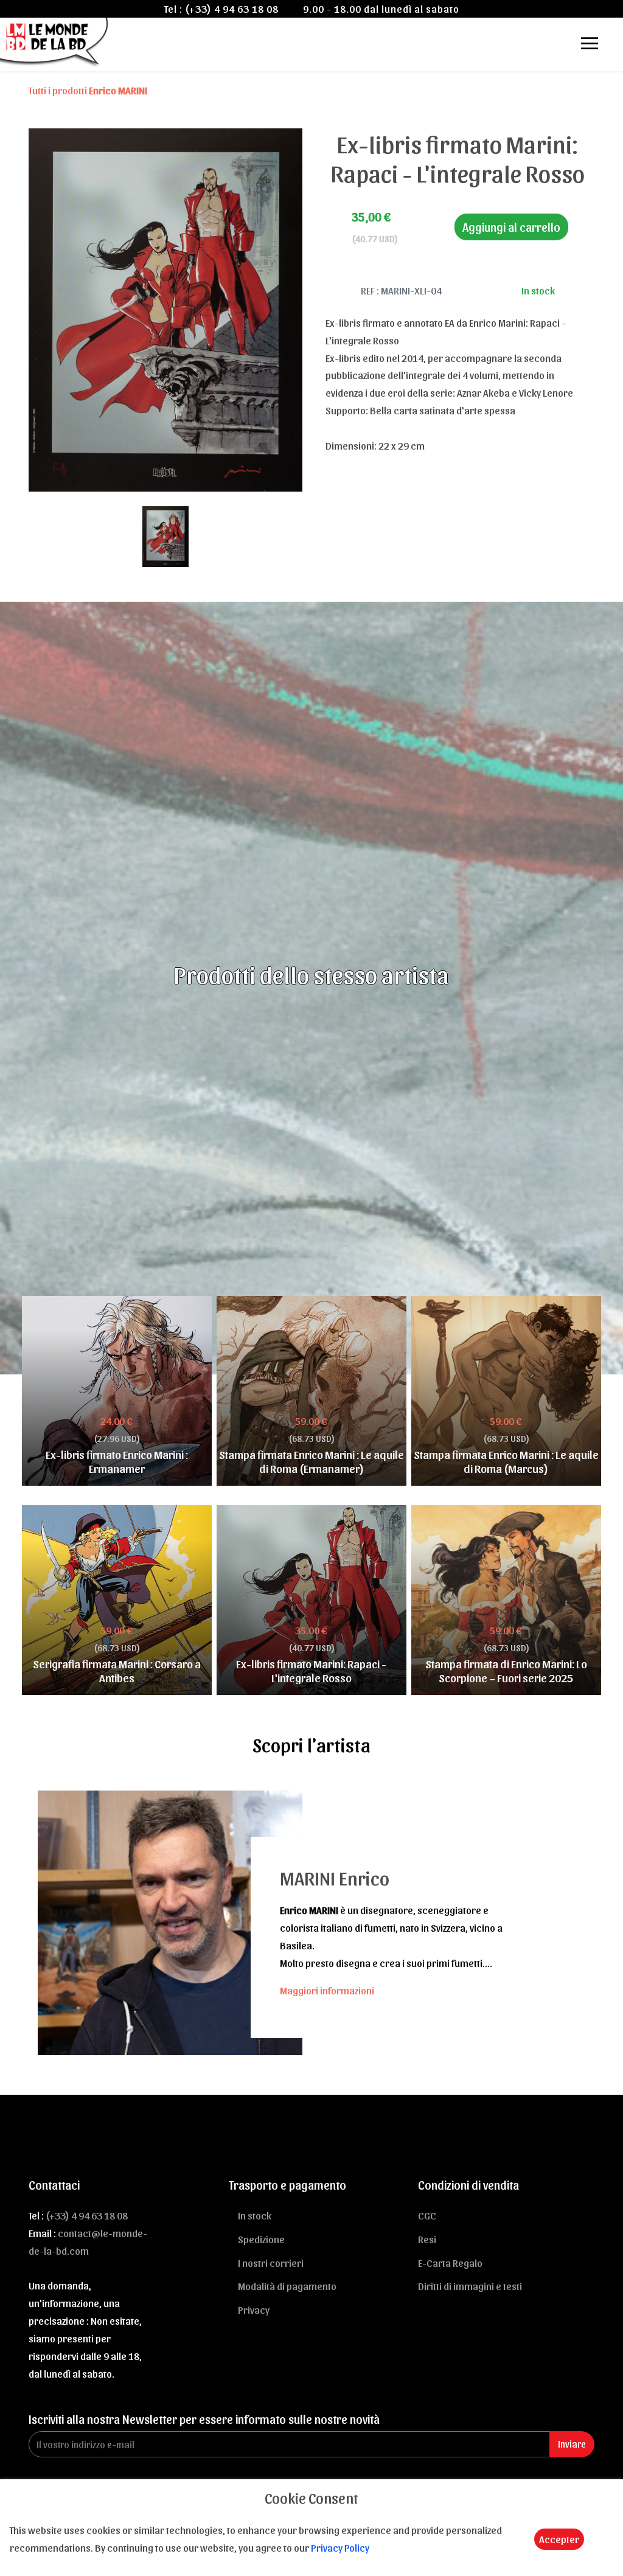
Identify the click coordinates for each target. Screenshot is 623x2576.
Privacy (254, 2310)
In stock (255, 2215)
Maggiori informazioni (327, 1990)
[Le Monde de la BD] (55, 41)
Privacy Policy (340, 2547)
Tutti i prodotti (88, 90)
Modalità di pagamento (287, 2286)
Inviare (572, 2444)
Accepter (559, 2539)
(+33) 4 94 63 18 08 (232, 9)
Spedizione (261, 2239)
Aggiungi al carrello (511, 227)
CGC (427, 2215)
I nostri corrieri (271, 2263)
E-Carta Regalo (450, 2263)
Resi (427, 2239)
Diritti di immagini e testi (470, 2286)
